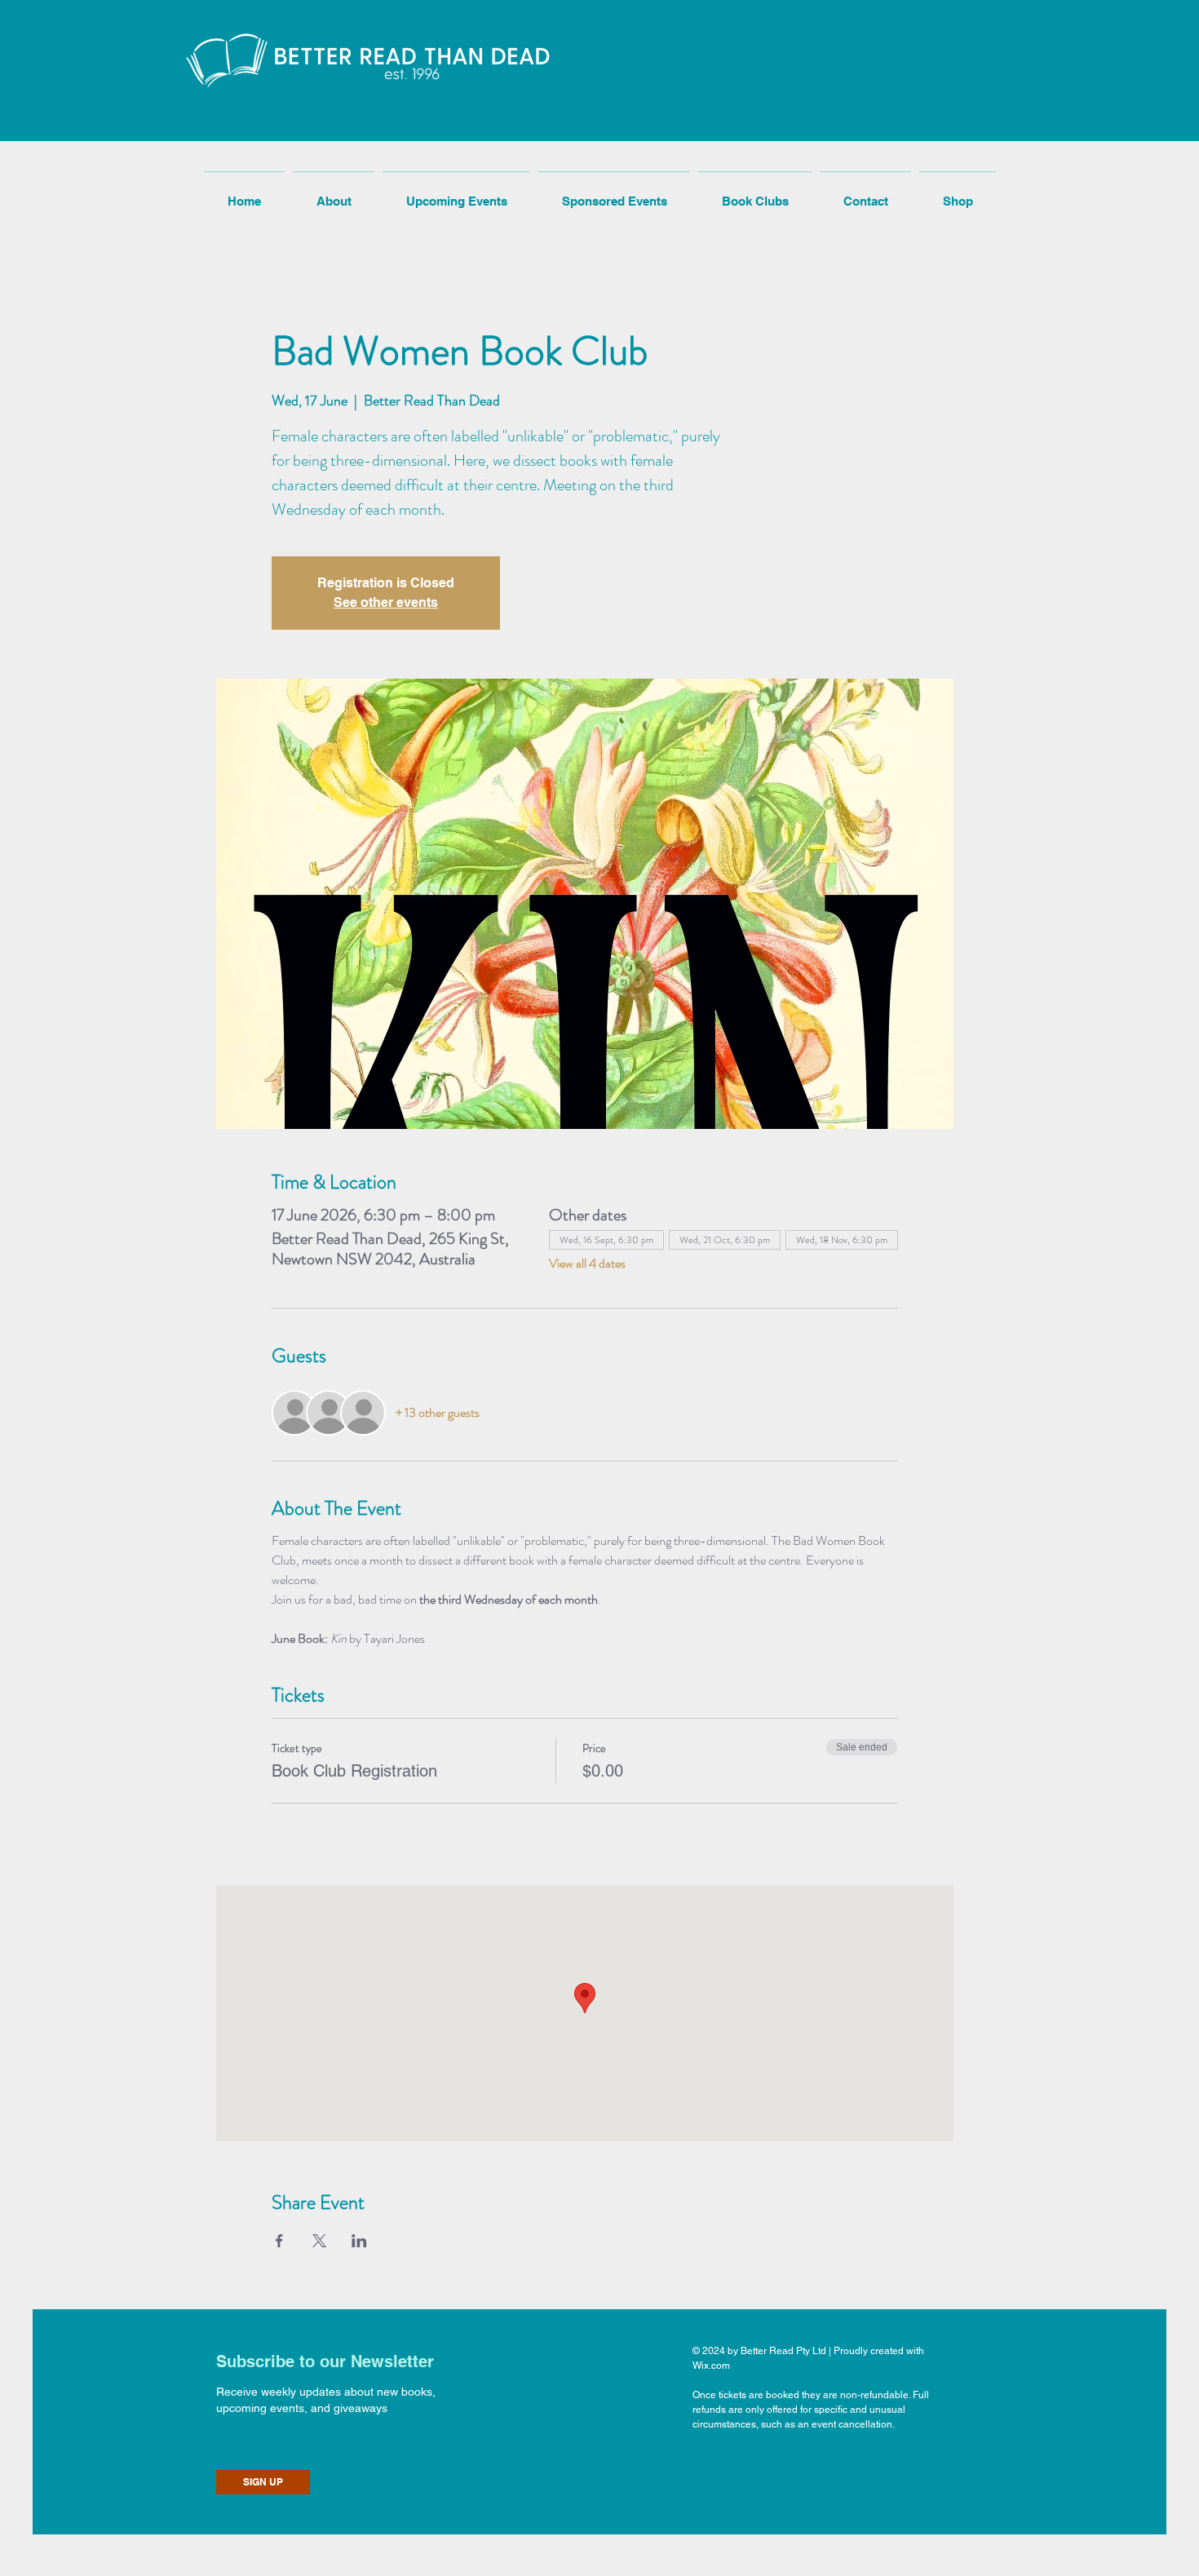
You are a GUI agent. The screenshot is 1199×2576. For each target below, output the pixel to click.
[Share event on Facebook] (279, 2241)
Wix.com (711, 2366)
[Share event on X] (319, 2241)
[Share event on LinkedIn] (359, 2241)
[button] (292, 97)
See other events (386, 602)
